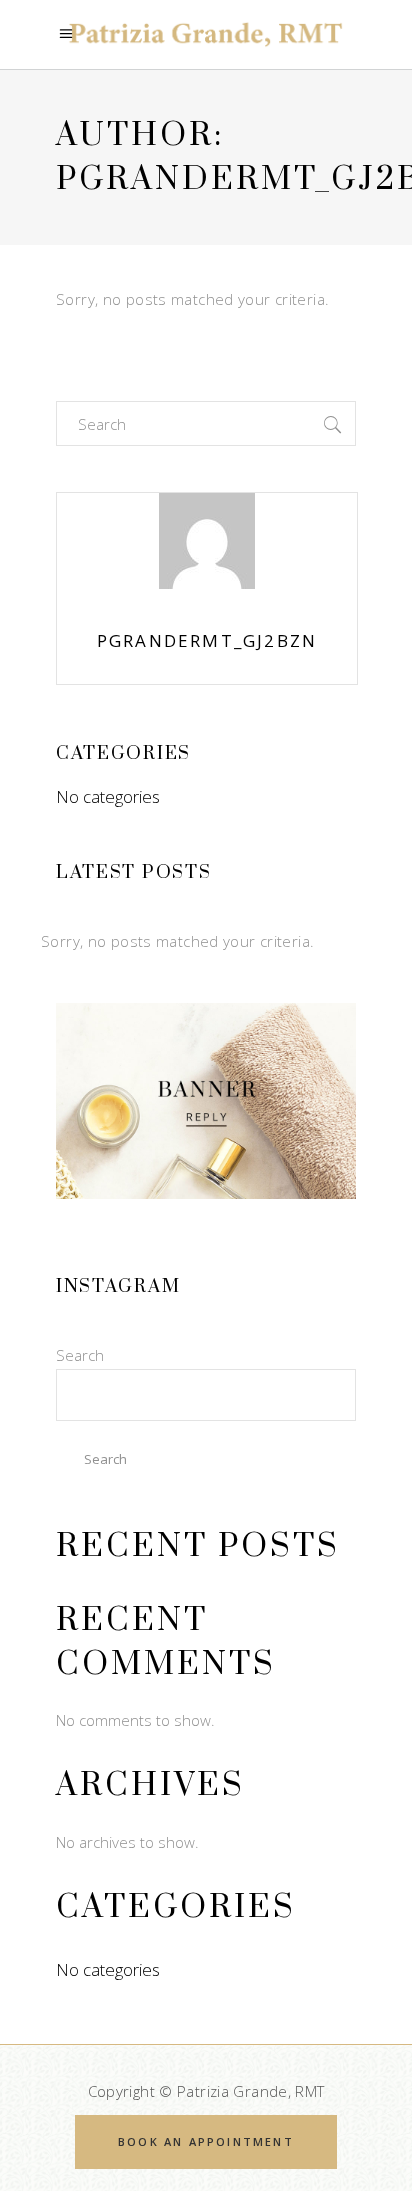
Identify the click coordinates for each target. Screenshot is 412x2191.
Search (80, 1355)
